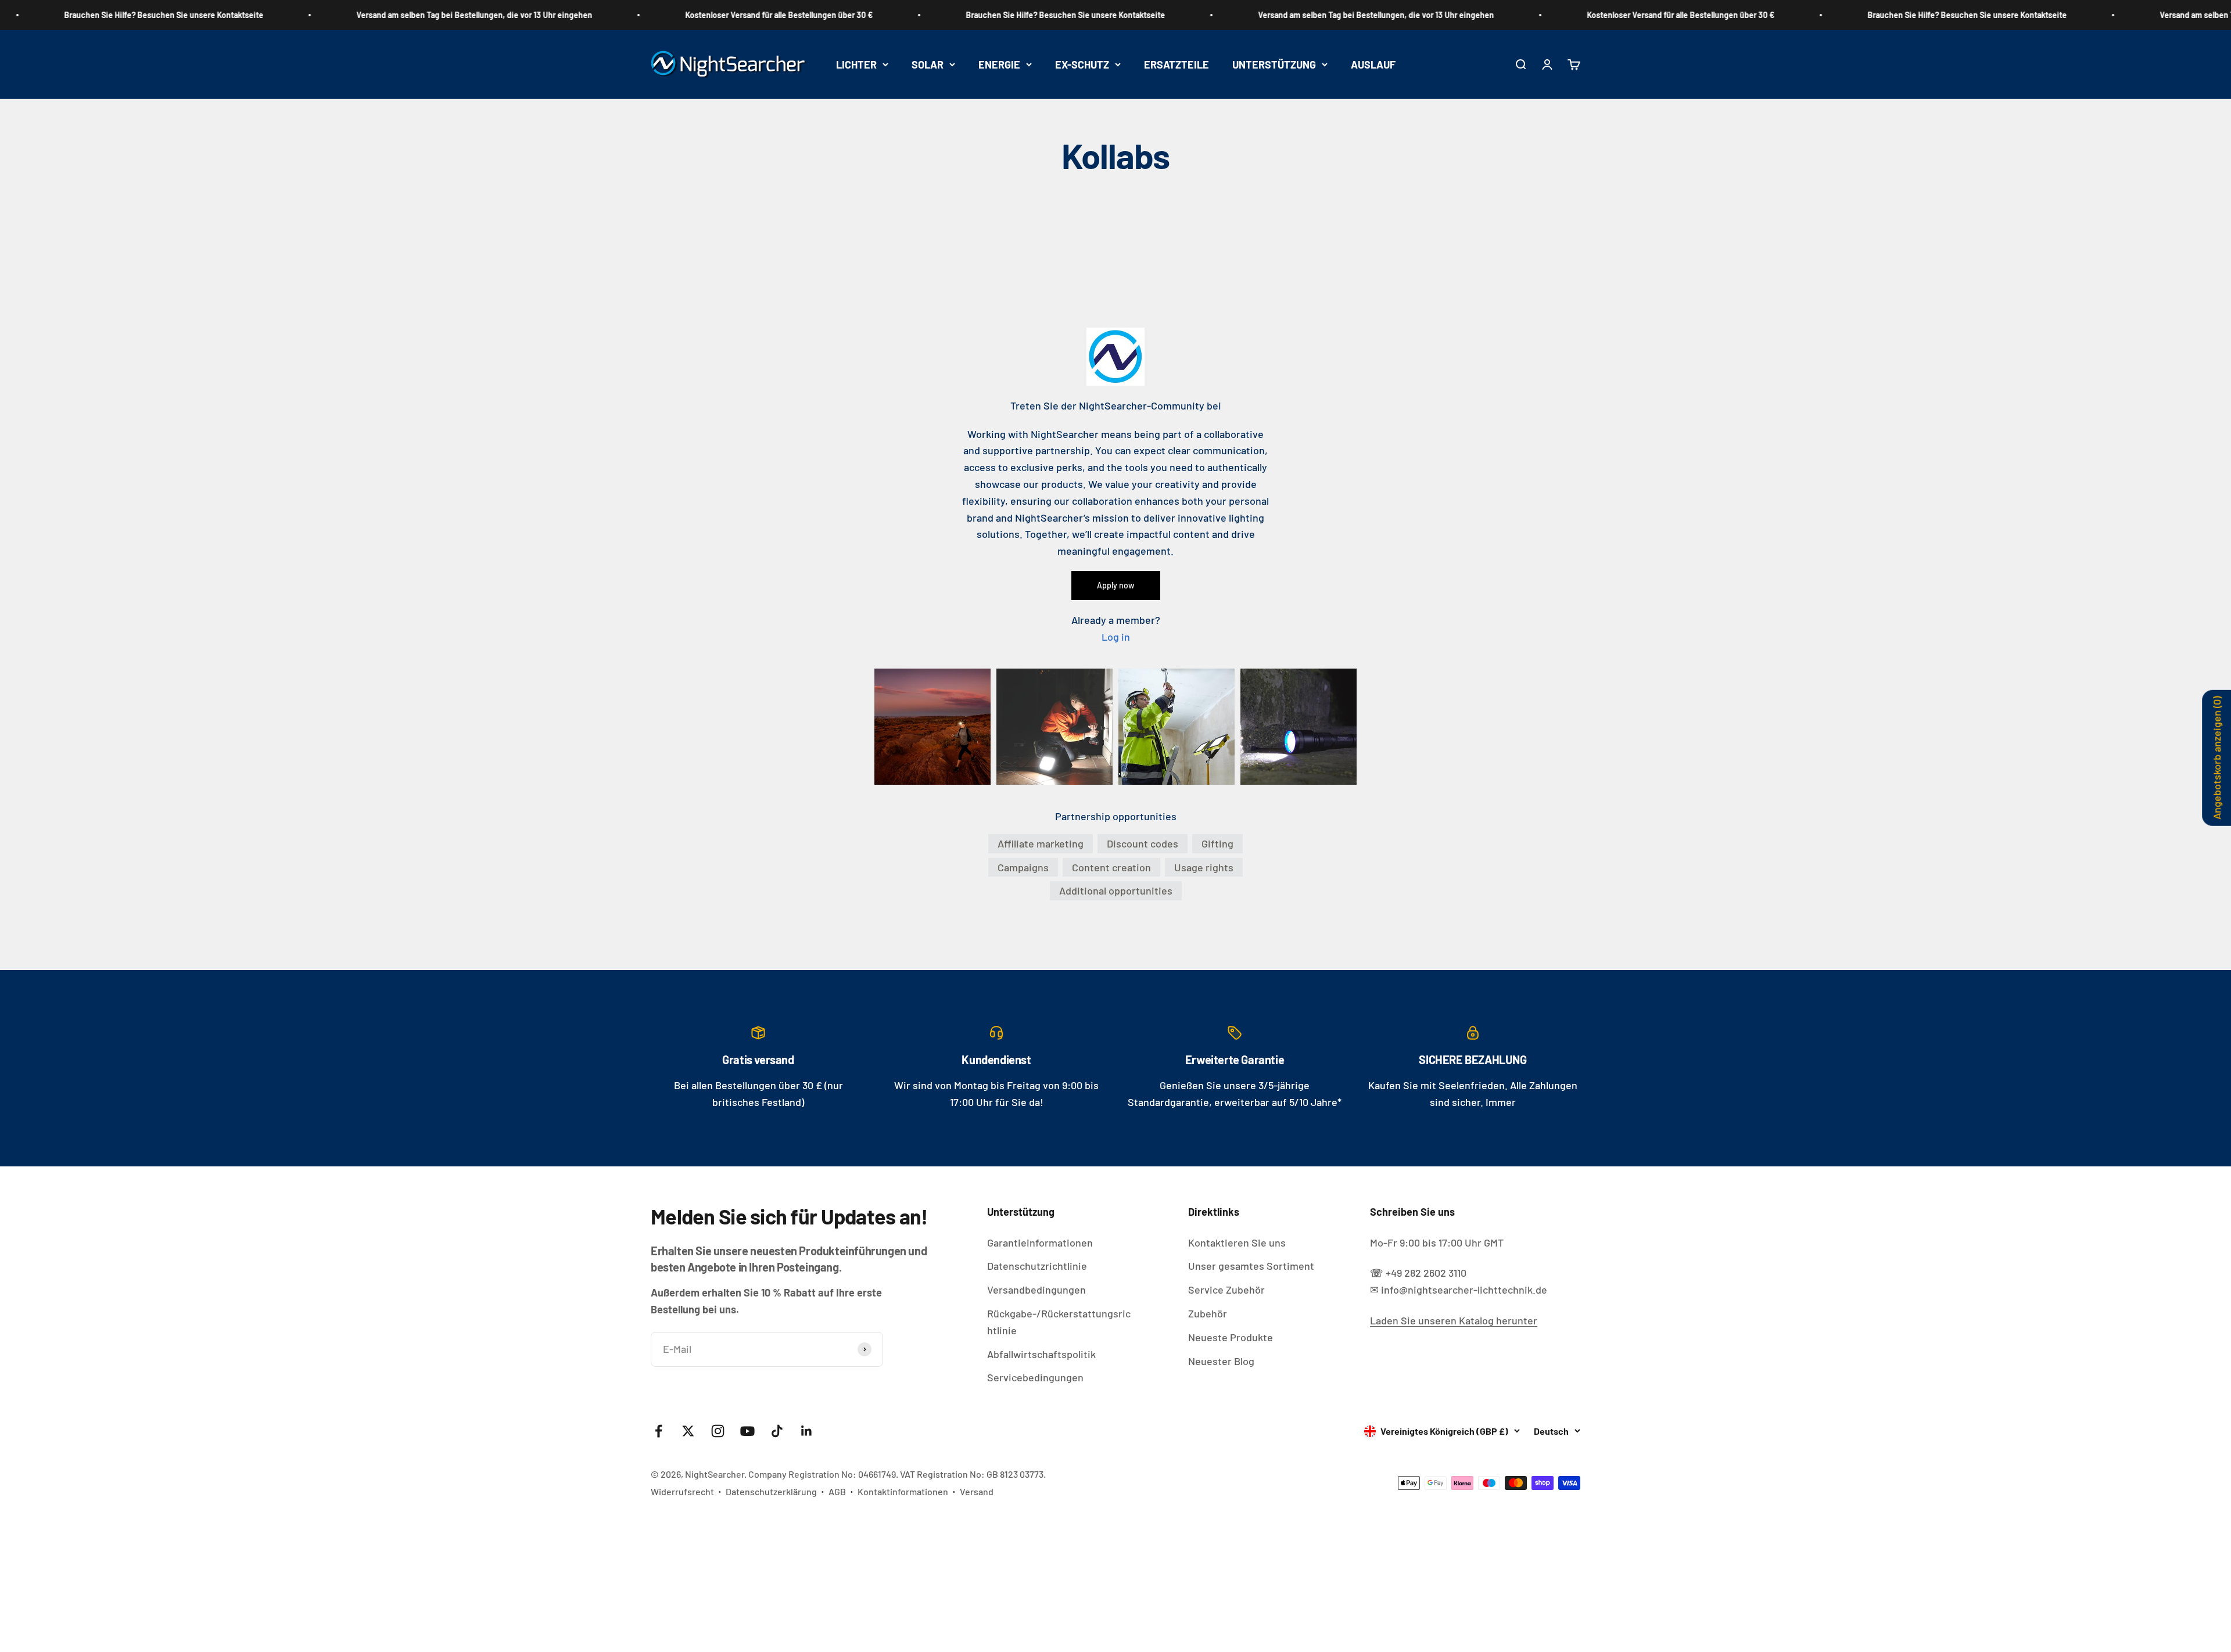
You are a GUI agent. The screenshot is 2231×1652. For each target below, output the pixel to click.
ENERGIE (999, 64)
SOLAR (928, 64)
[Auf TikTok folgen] (777, 1431)
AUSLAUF (1373, 64)
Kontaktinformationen (903, 1491)
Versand (977, 1491)
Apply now (1115, 585)
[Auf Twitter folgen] (688, 1431)
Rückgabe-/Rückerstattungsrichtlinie (1059, 1322)
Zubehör (1208, 1313)
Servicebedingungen (1035, 1377)
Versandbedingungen (1036, 1290)
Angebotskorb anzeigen (2216, 757)
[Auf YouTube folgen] (747, 1431)
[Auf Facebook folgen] (659, 1431)
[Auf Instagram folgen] (718, 1431)
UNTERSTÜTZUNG (1274, 64)
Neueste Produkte (1231, 1337)
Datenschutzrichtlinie (1037, 1266)
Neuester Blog (1221, 1361)
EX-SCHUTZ (1082, 64)
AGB (837, 1491)
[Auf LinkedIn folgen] (807, 1431)
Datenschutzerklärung (771, 1491)
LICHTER (856, 64)
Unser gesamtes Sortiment (1251, 1266)
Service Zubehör (1226, 1290)
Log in (1116, 637)
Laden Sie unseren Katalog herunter (1454, 1320)
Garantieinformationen (1040, 1242)
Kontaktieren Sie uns (1237, 1242)
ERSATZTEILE (1177, 64)
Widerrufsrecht (682, 1491)
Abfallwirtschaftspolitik (1041, 1354)
